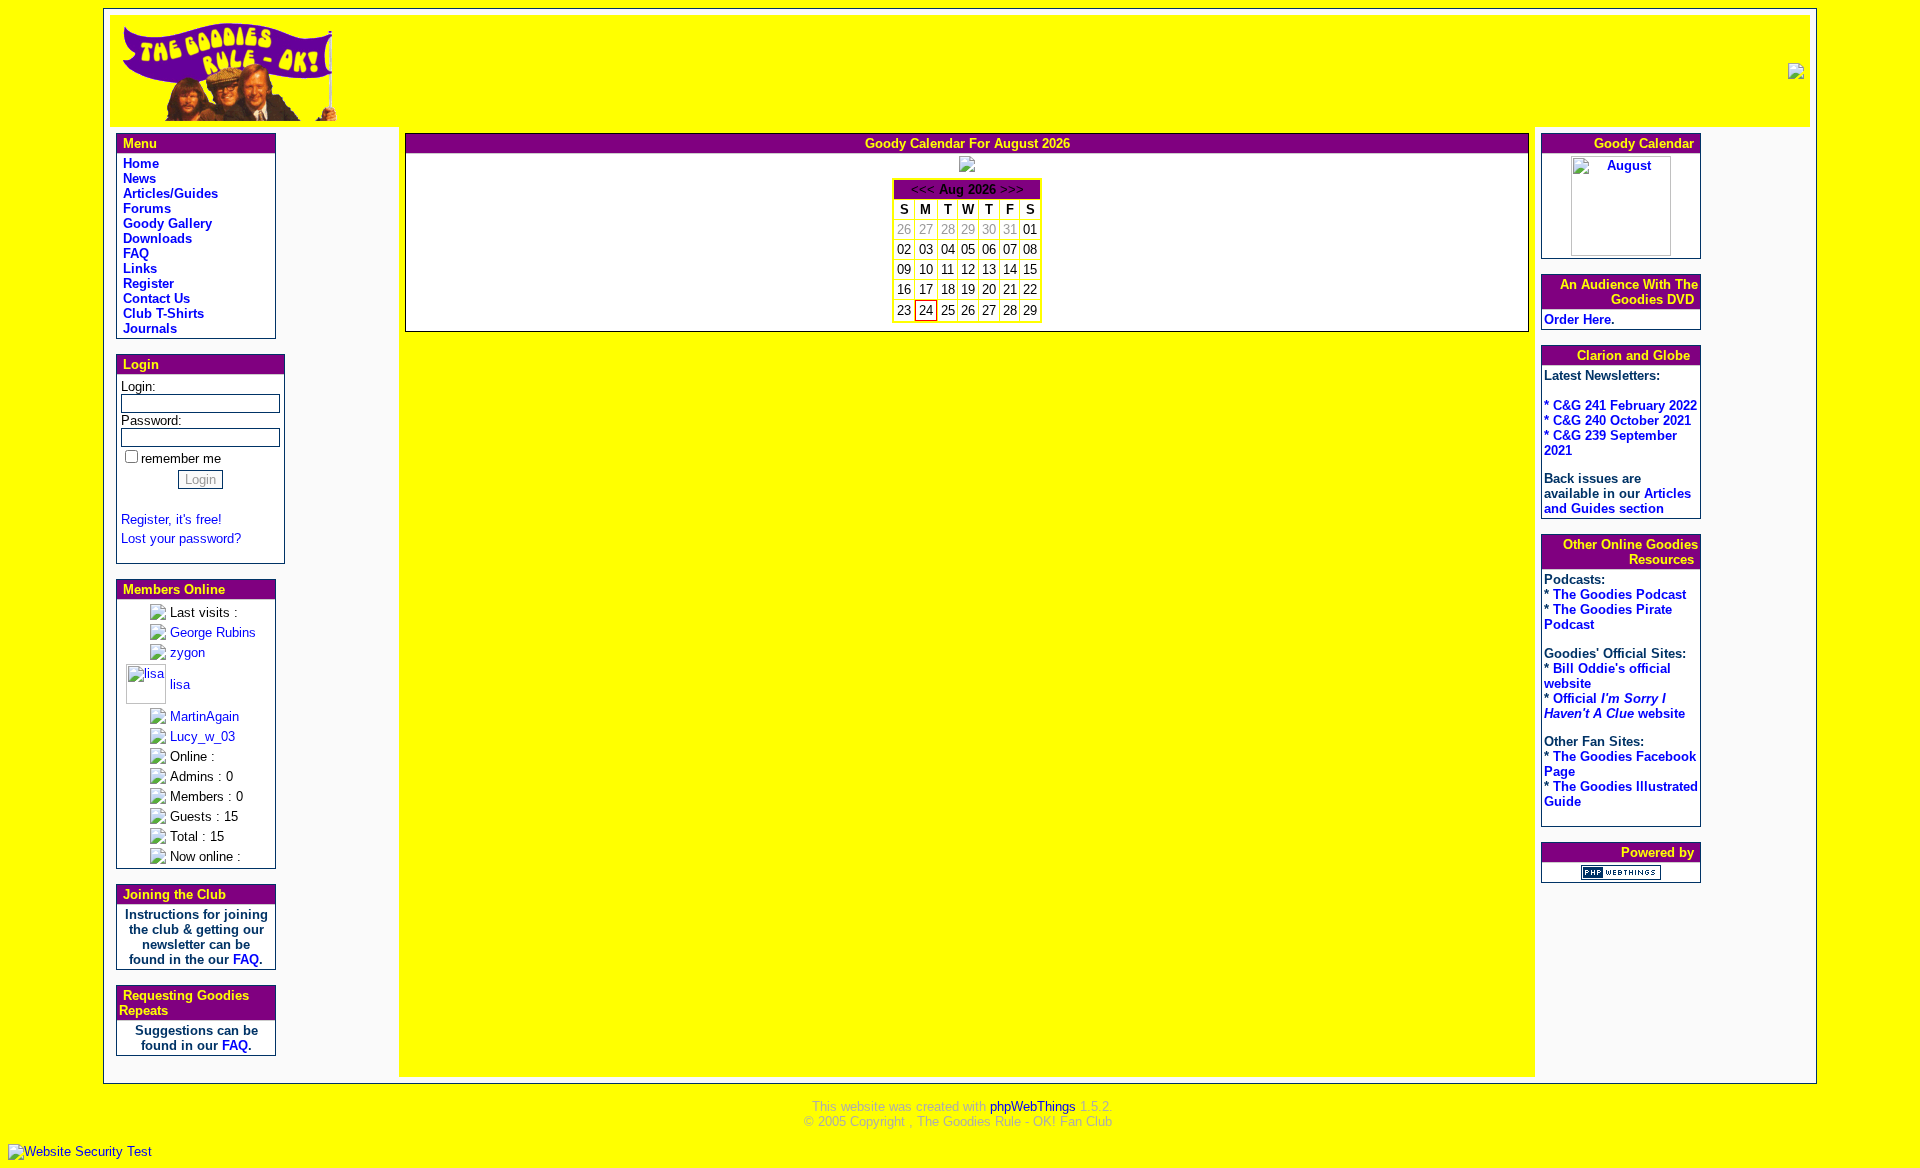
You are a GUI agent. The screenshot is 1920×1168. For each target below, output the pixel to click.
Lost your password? (181, 538)
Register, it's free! (171, 519)
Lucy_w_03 (202, 736)
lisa (180, 684)
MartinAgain (204, 716)
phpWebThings (1033, 1106)
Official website (1614, 706)
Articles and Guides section (1617, 501)
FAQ (134, 253)
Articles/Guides (168, 193)
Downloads (155, 238)
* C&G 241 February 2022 (1620, 405)
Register (146, 283)
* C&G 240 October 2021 (1617, 420)
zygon (187, 652)
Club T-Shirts (161, 313)
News (137, 178)
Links (138, 268)
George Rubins (213, 632)
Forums (145, 208)
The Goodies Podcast (1619, 594)
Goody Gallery (165, 223)
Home (139, 163)
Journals (148, 328)
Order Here (1577, 319)
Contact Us (154, 298)
